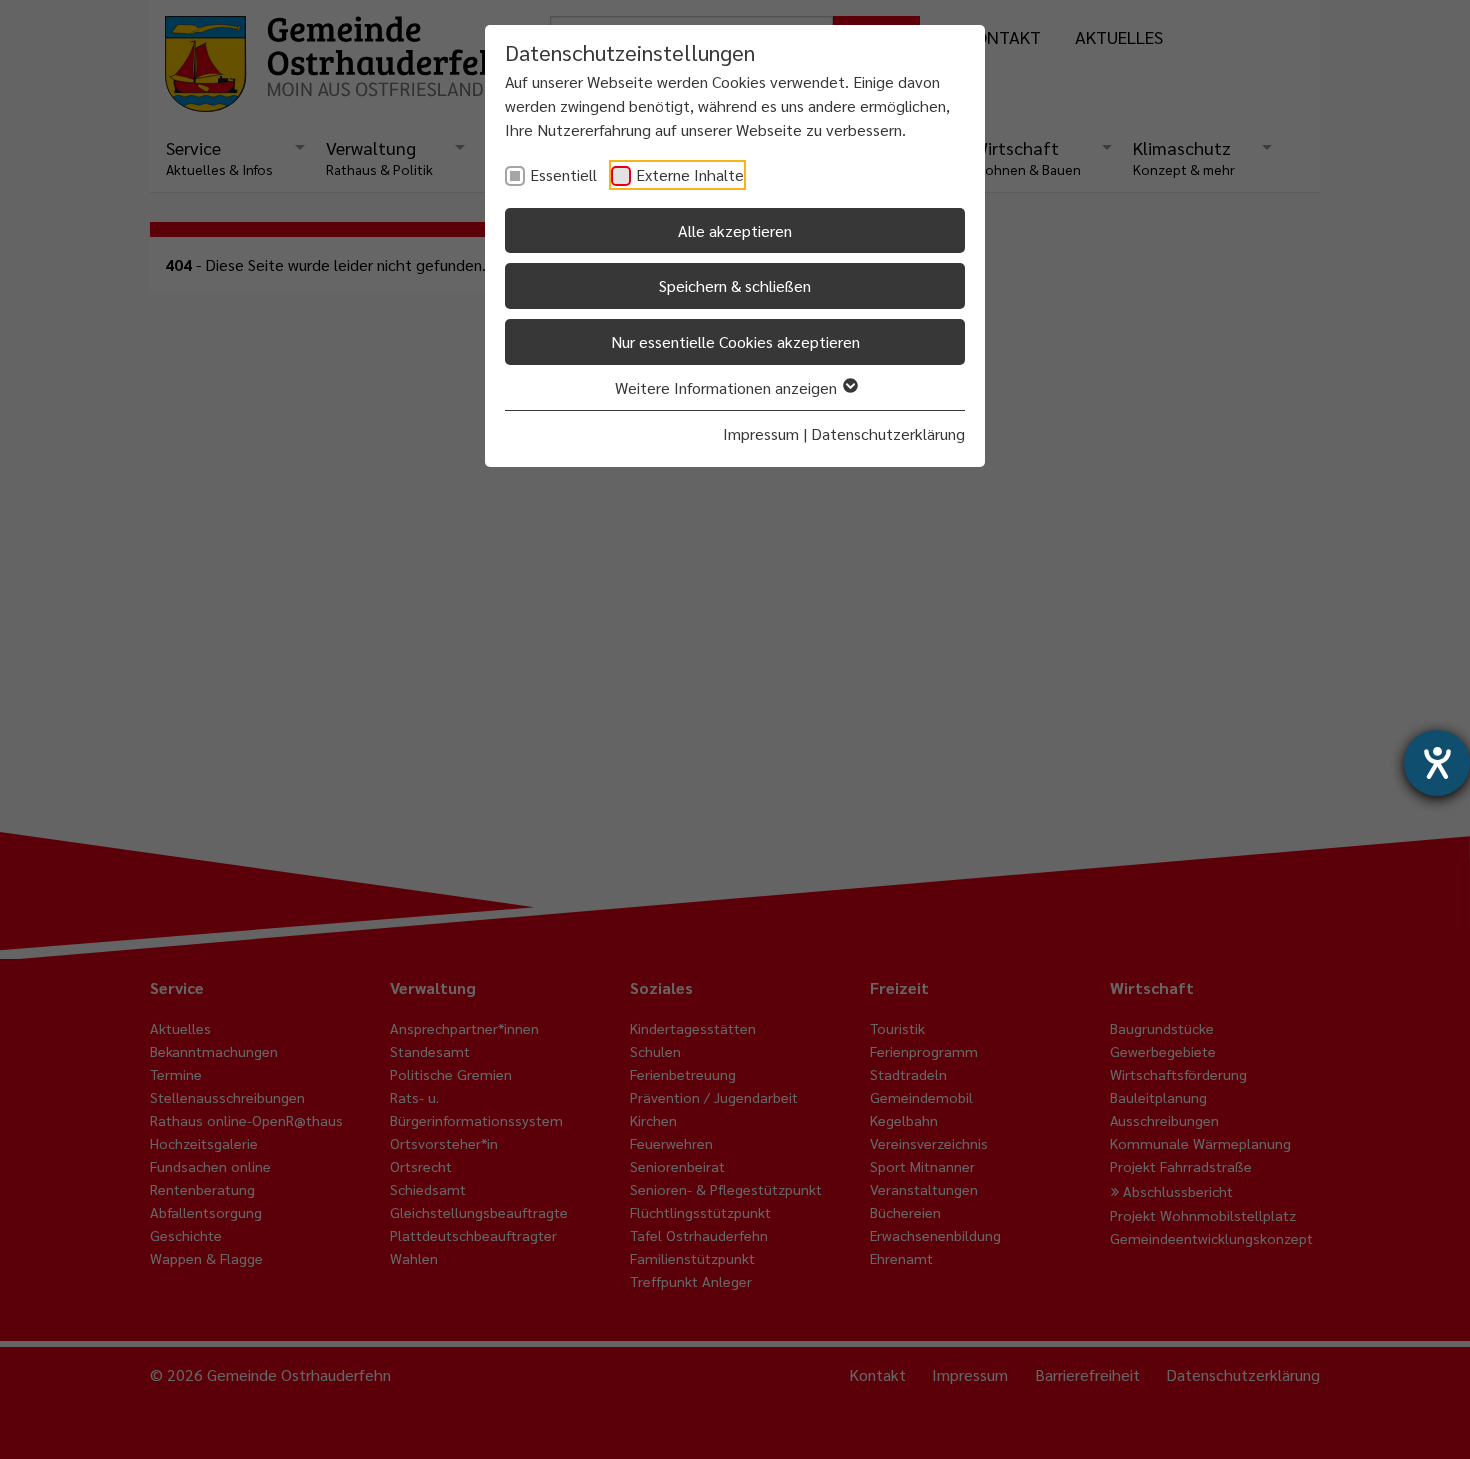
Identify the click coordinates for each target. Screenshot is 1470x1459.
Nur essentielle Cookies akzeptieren (735, 341)
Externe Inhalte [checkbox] (690, 174)
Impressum (761, 433)
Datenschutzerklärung (888, 433)
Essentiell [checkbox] (563, 174)
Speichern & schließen (735, 285)
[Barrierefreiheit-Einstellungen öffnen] (1437, 763)
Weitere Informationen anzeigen (728, 387)
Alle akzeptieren (735, 230)
